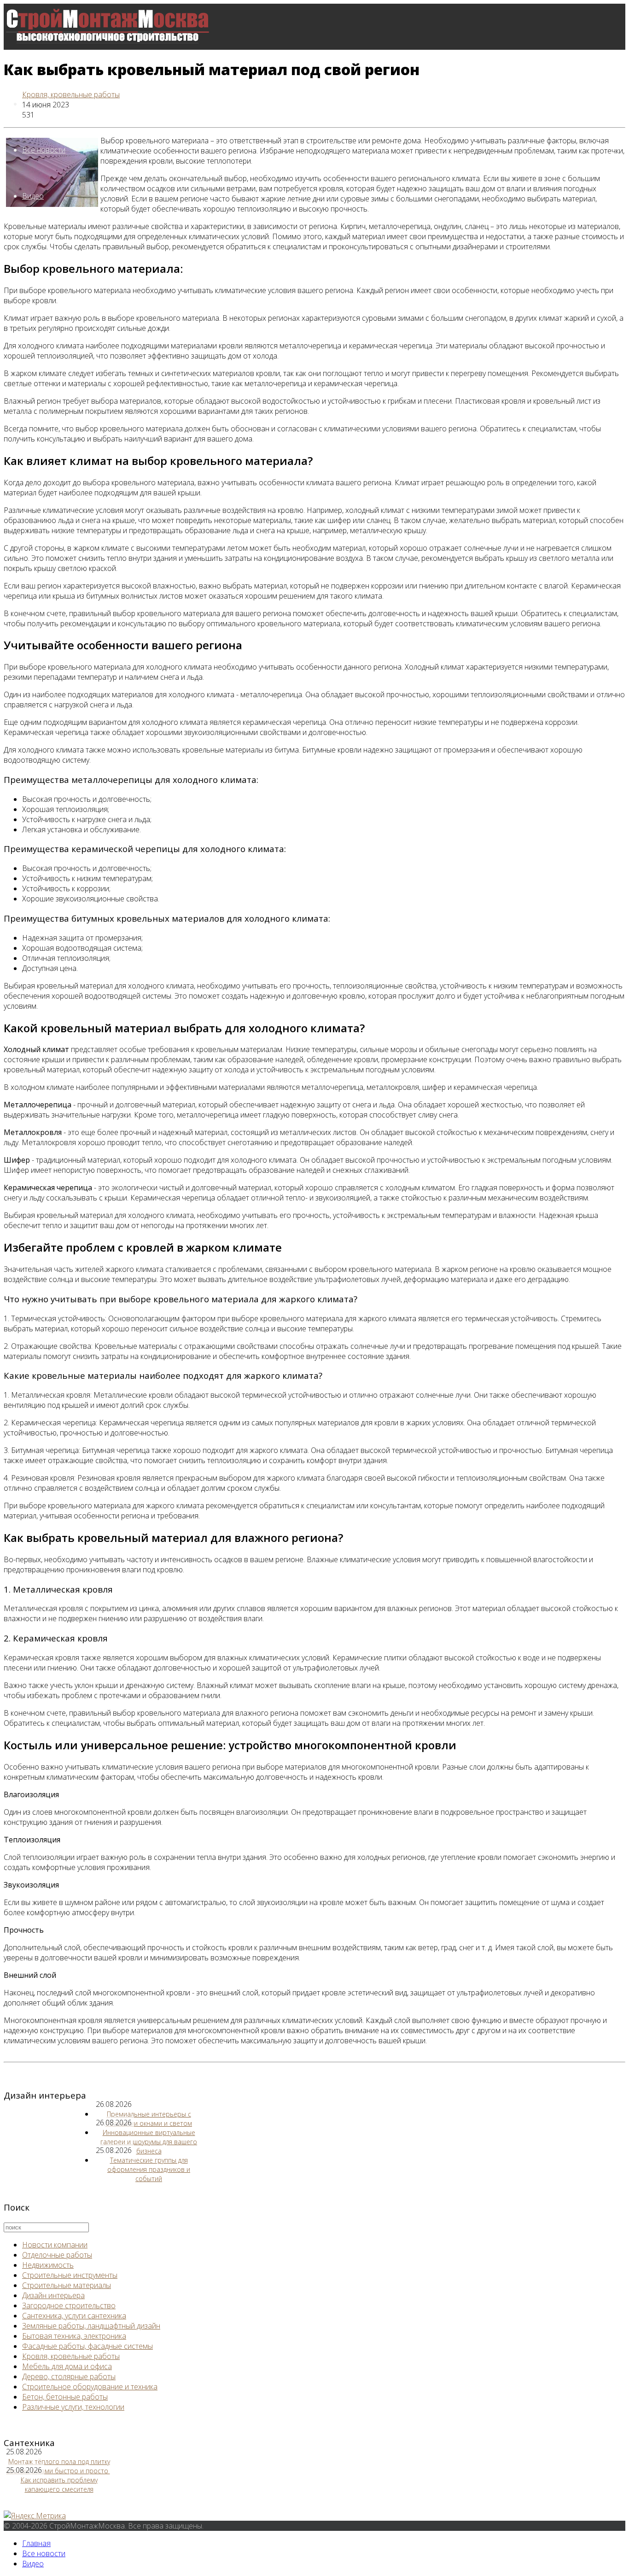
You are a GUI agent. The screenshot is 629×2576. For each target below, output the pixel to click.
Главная (36, 2543)
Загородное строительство (69, 2305)
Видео (33, 196)
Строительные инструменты (70, 2275)
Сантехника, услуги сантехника (74, 2316)
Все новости (44, 150)
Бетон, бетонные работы (65, 2397)
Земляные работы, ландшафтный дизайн (91, 2326)
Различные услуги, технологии (73, 2407)
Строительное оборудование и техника (90, 2387)
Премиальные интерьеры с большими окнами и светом (149, 2119)
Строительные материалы (67, 2285)
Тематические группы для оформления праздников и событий (149, 2169)
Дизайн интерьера (53, 2295)
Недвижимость (48, 2265)
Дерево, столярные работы (69, 2376)
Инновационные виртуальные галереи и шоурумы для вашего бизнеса (149, 2142)
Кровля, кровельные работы (71, 94)
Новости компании (55, 2245)
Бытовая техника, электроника (74, 2336)
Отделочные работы (57, 2255)
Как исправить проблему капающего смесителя (59, 2485)
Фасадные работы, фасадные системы (87, 2346)
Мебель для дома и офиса (67, 2366)
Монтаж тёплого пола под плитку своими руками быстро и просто (58, 2466)
